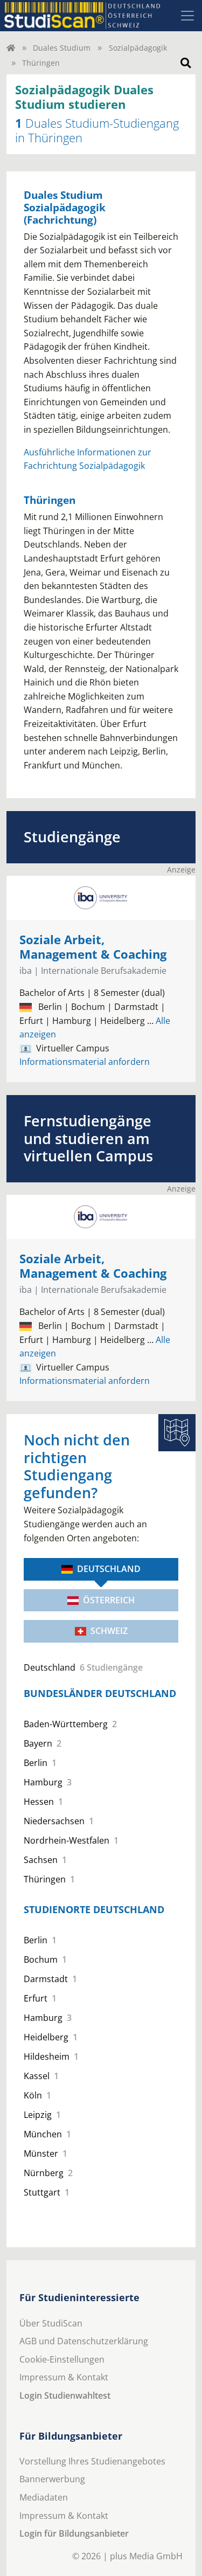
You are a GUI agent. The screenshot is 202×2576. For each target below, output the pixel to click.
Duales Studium (62, 48)
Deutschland (109, 1569)
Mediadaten (44, 2497)
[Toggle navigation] (187, 16)
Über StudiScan (51, 2323)
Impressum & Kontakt (64, 2377)
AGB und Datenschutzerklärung (84, 2341)
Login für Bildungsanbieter (74, 2533)
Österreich (109, 1600)
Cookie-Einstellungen (62, 2359)
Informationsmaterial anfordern (85, 1062)
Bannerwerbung (52, 2479)
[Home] (11, 48)
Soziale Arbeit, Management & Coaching (93, 947)
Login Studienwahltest (65, 2395)
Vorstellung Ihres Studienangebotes (92, 2461)
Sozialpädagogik (138, 48)
